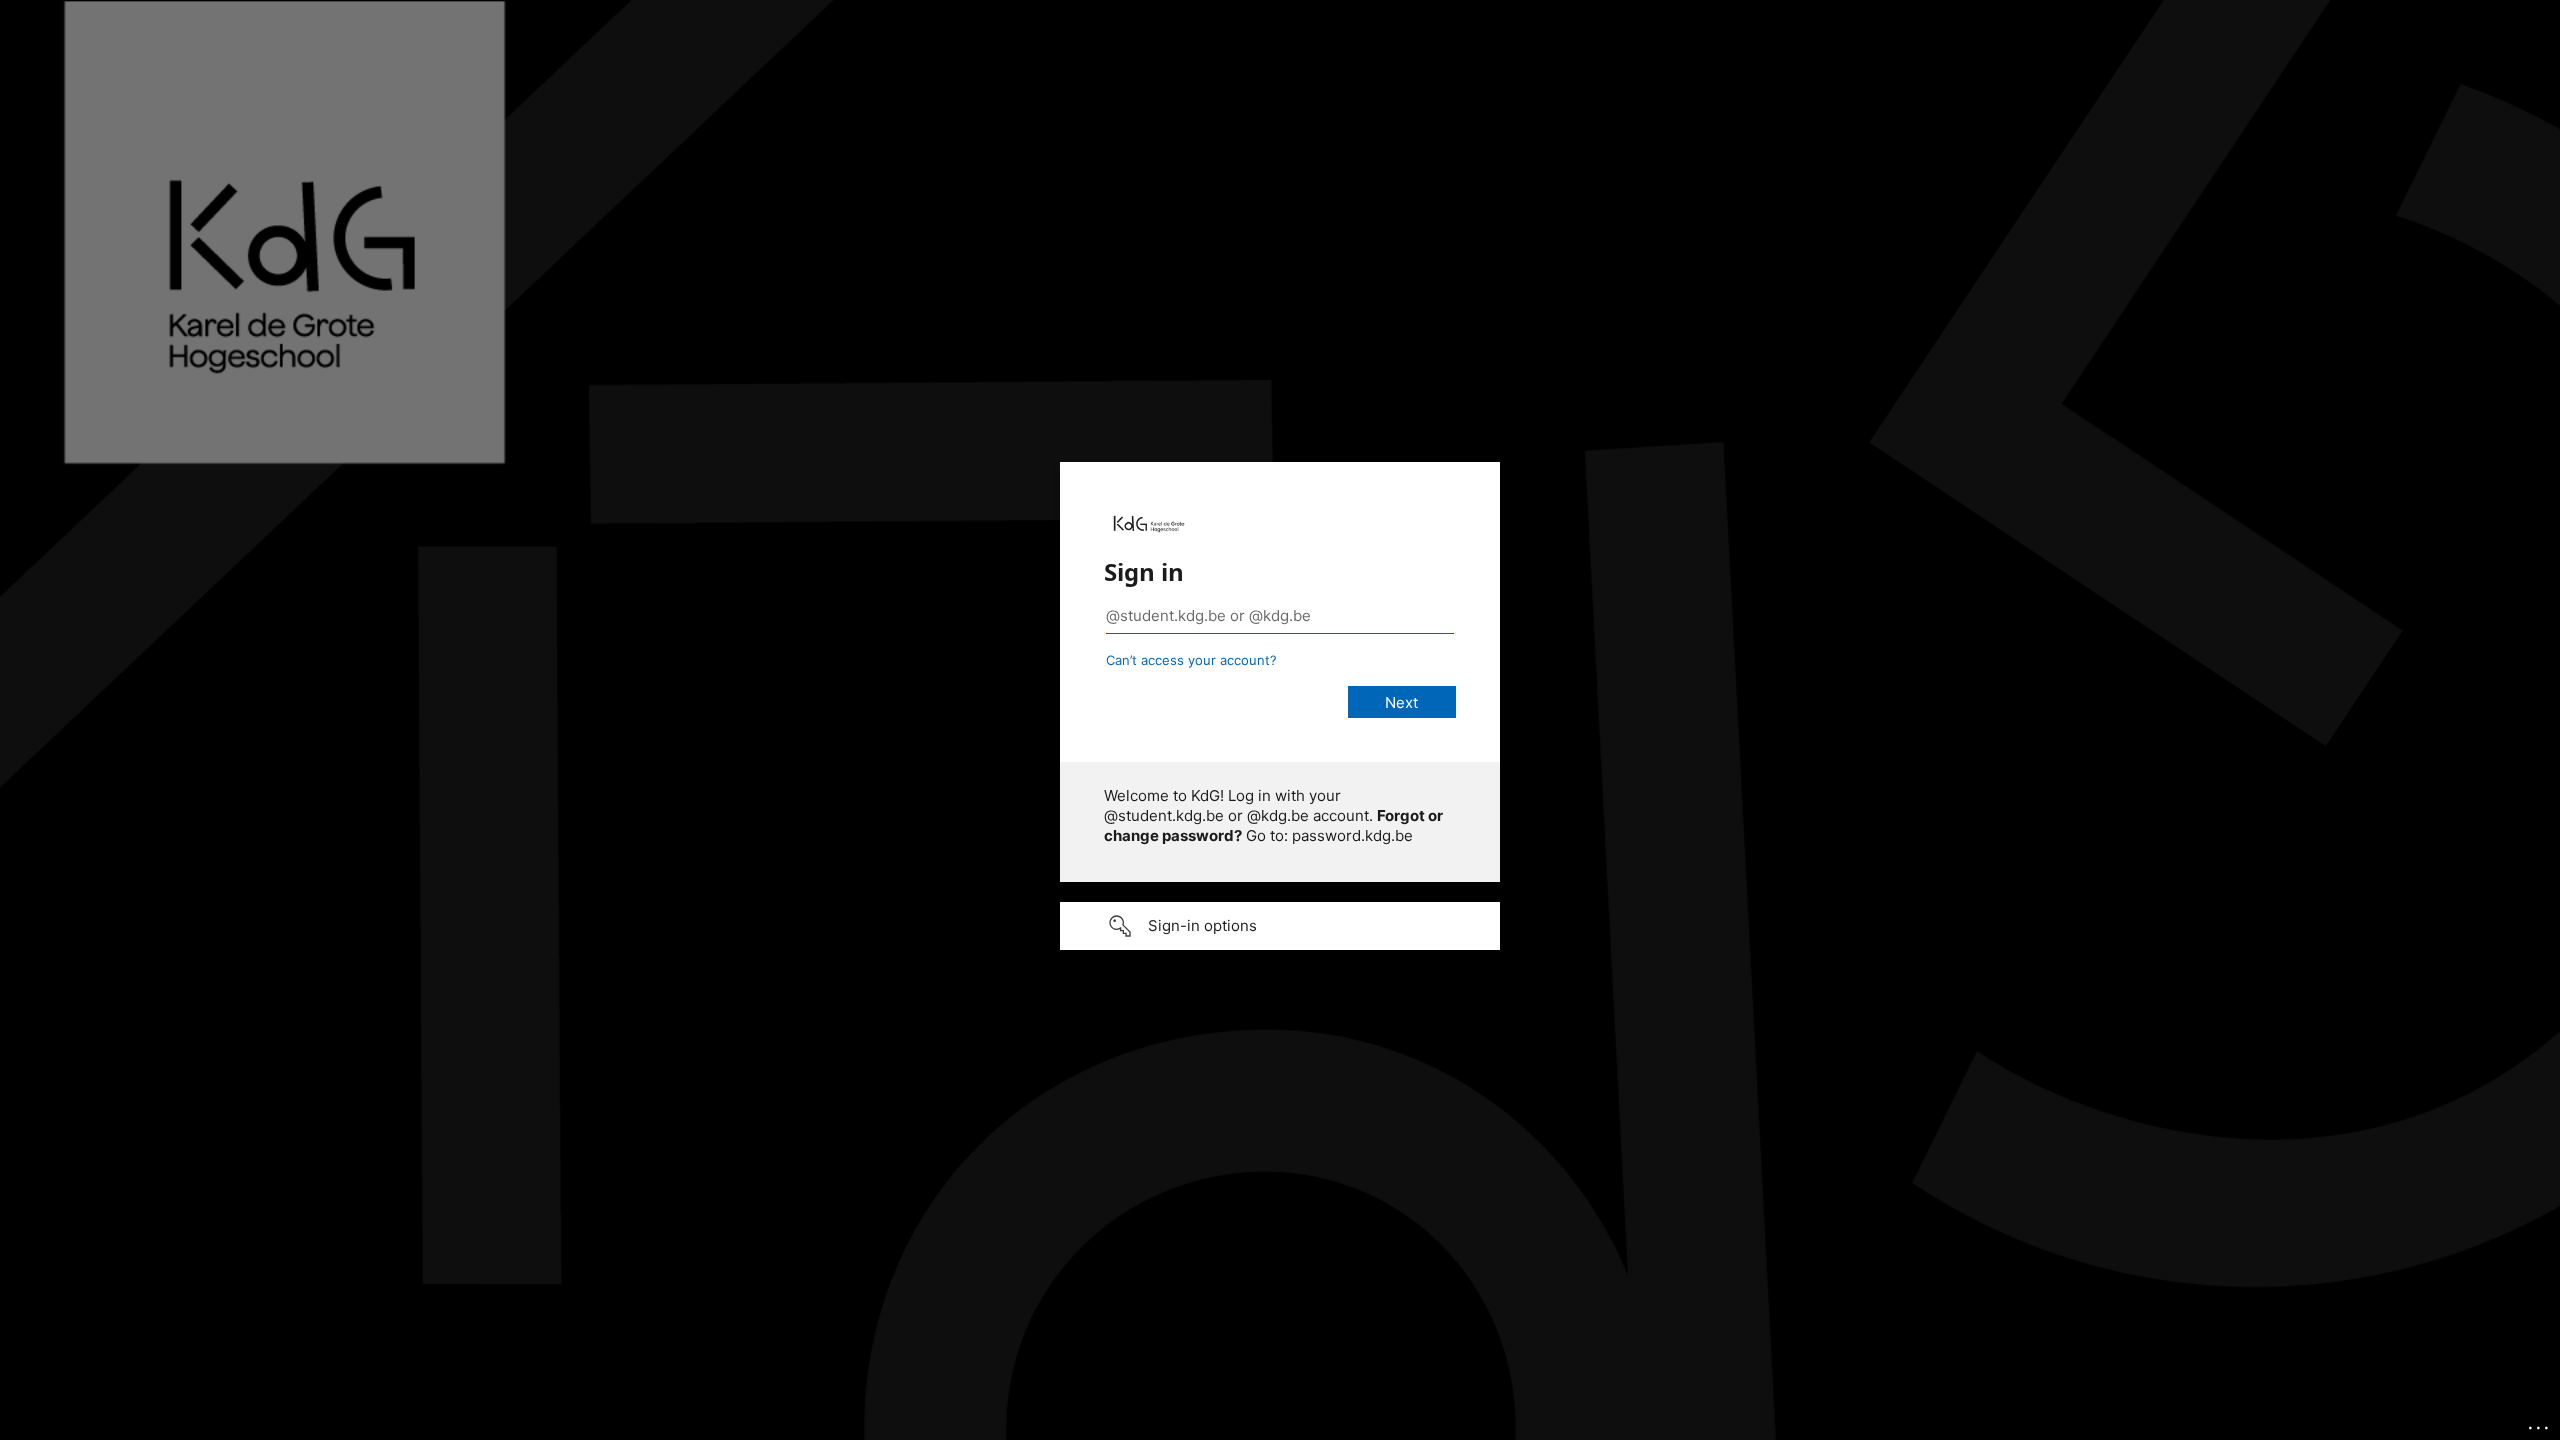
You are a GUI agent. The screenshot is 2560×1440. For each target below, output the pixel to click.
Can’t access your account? (1191, 660)
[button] (1280, 926)
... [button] (2540, 1423)
